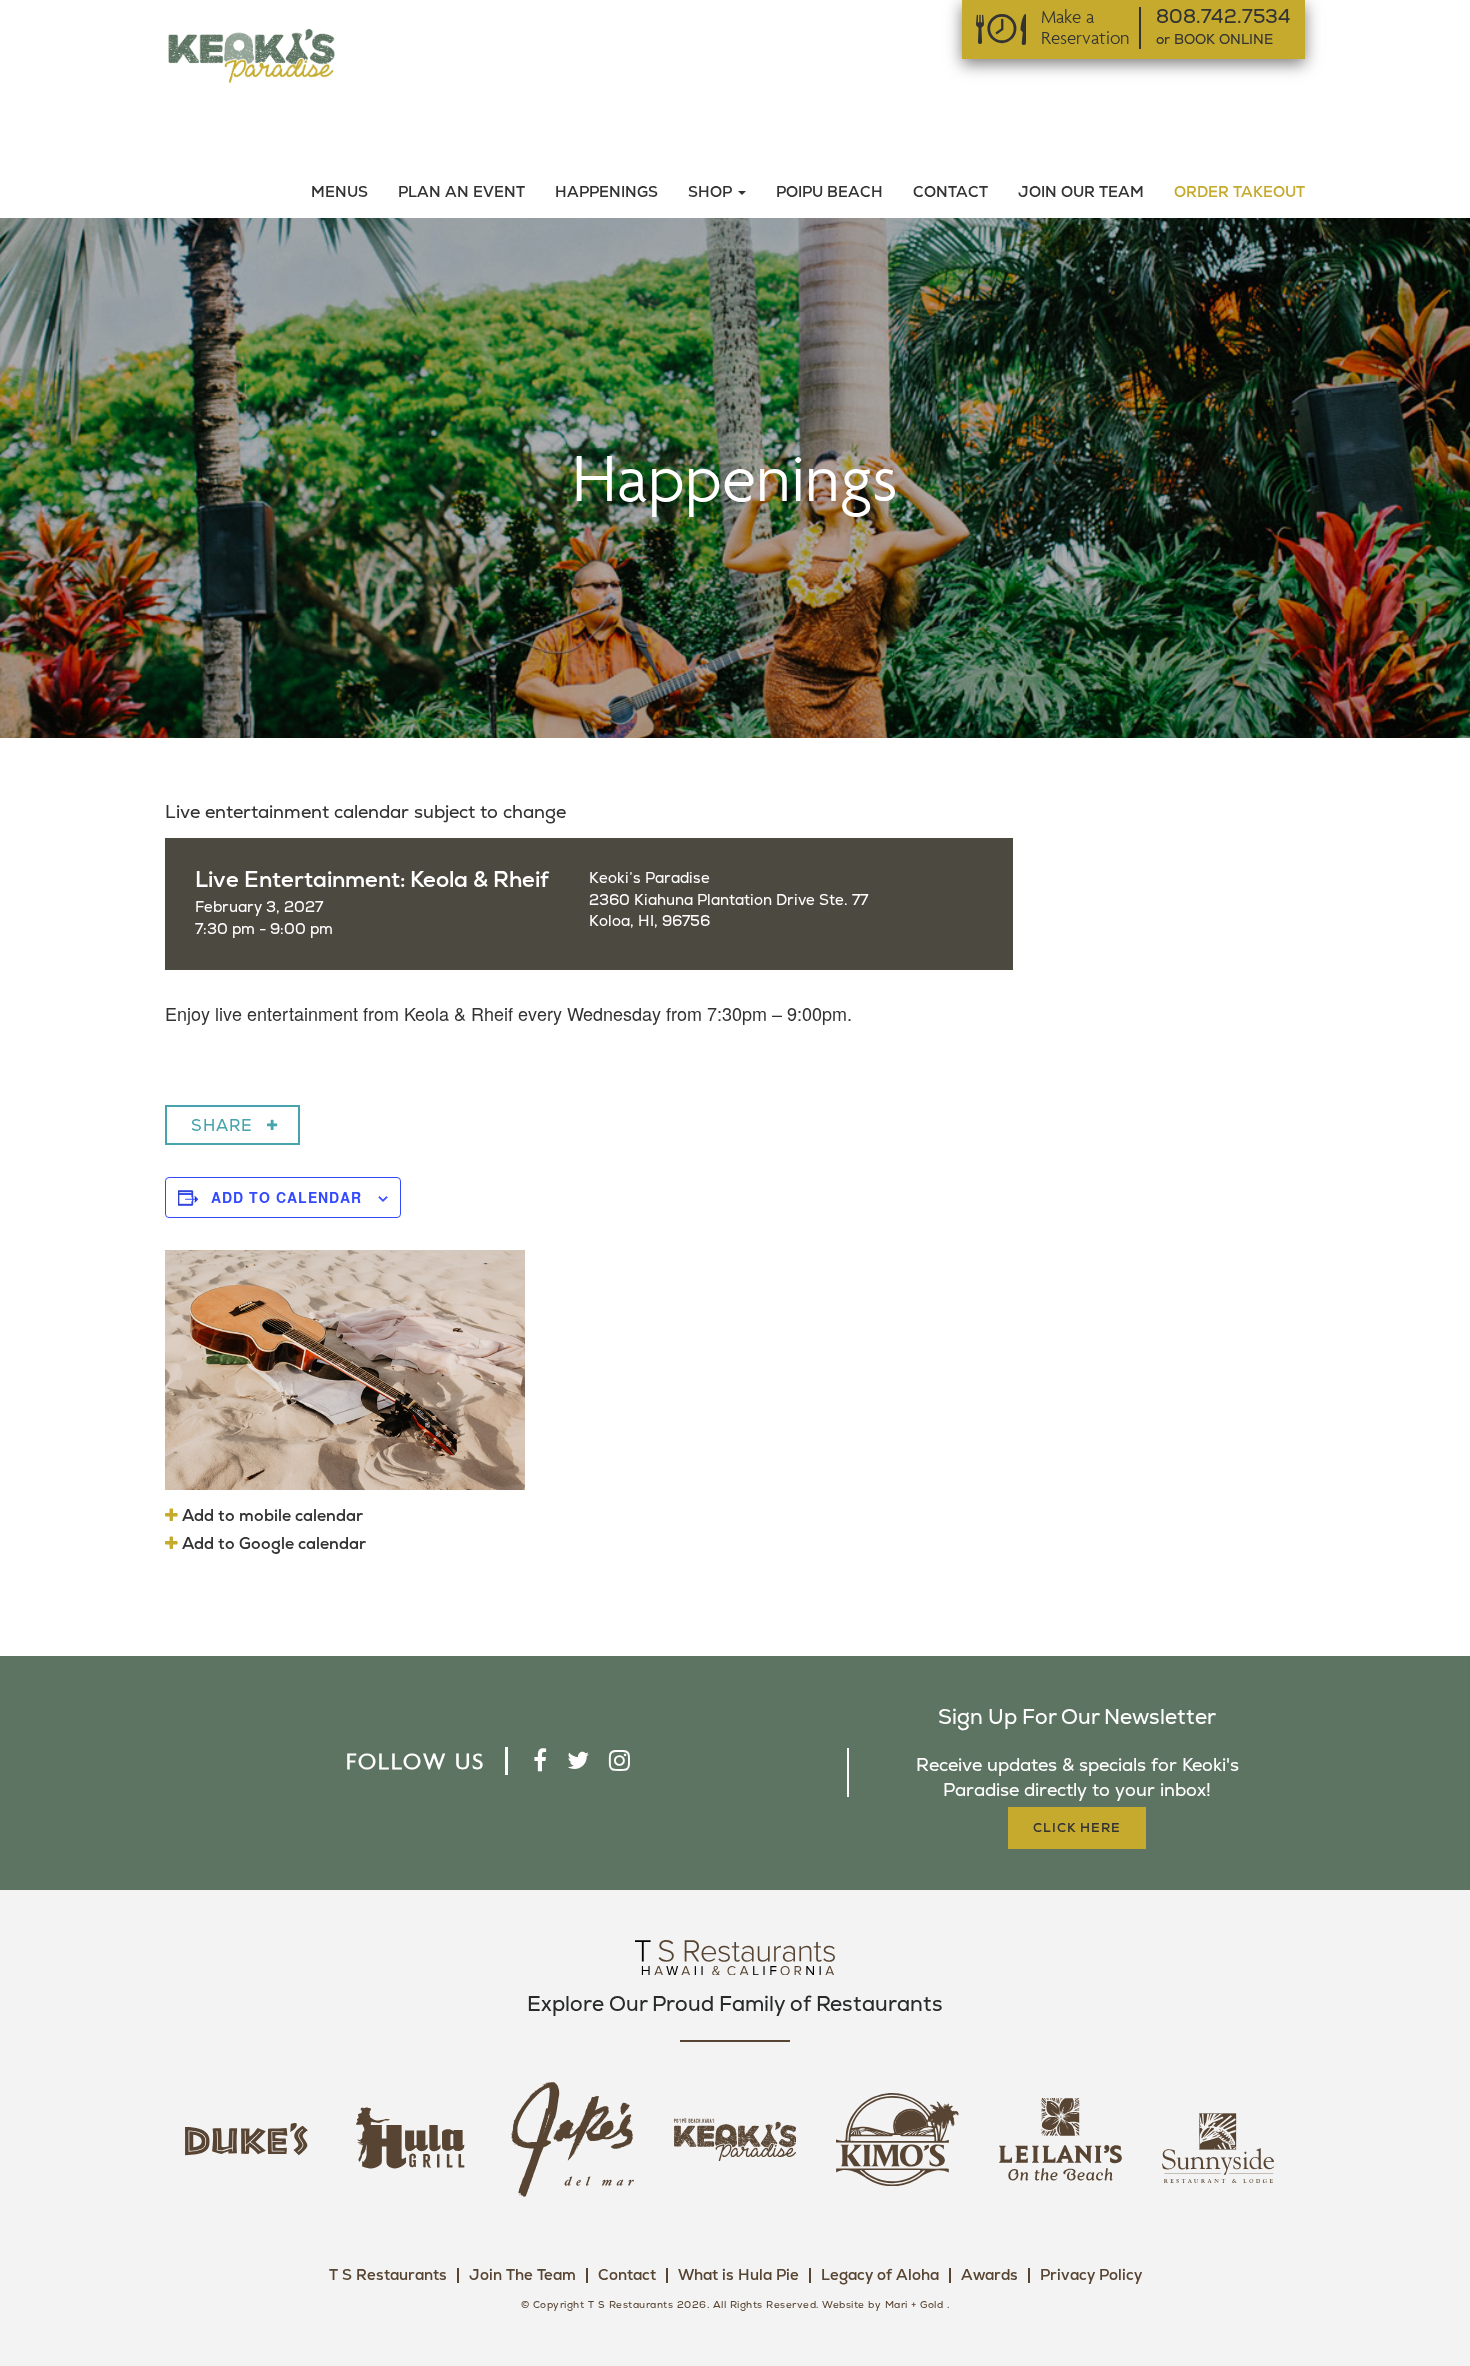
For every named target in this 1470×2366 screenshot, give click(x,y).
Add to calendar (286, 1197)
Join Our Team (1081, 192)
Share (222, 1126)
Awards (989, 2275)
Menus (339, 192)
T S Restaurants (388, 2275)
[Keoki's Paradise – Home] (251, 54)
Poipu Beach (829, 192)
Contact (950, 192)
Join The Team (522, 2275)
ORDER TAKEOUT (1239, 192)
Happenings (606, 192)
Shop (712, 192)
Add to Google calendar (272, 1544)
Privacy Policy (1091, 2275)
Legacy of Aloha (880, 2275)
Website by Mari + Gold (882, 2305)
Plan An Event (461, 192)
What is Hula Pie (738, 2275)
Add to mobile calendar (270, 1516)
